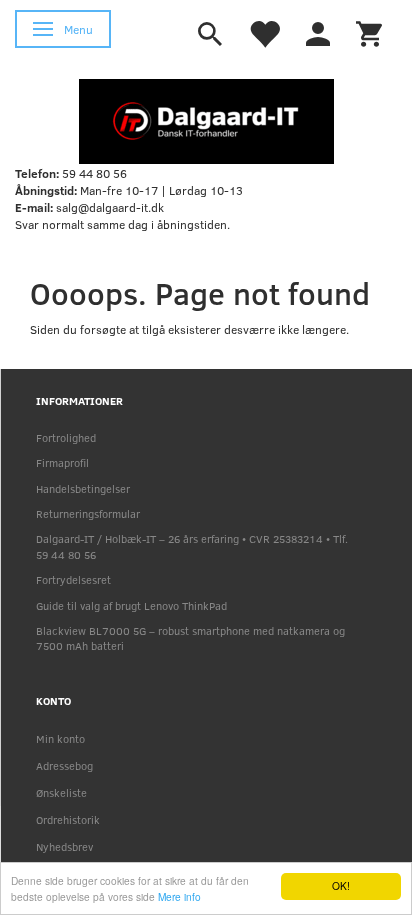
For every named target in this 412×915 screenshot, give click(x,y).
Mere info (179, 896)
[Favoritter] (264, 32)
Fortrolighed (66, 437)
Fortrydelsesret (73, 579)
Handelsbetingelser (83, 488)
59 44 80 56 (94, 173)
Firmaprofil (62, 462)
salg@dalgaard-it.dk (110, 207)
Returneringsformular (88, 513)
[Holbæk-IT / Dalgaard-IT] (206, 120)
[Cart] (369, 32)
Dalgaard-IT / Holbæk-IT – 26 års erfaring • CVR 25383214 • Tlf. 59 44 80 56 (192, 546)
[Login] (318, 32)
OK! (341, 885)
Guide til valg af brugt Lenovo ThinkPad (131, 605)
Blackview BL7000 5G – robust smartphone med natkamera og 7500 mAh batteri (190, 638)
